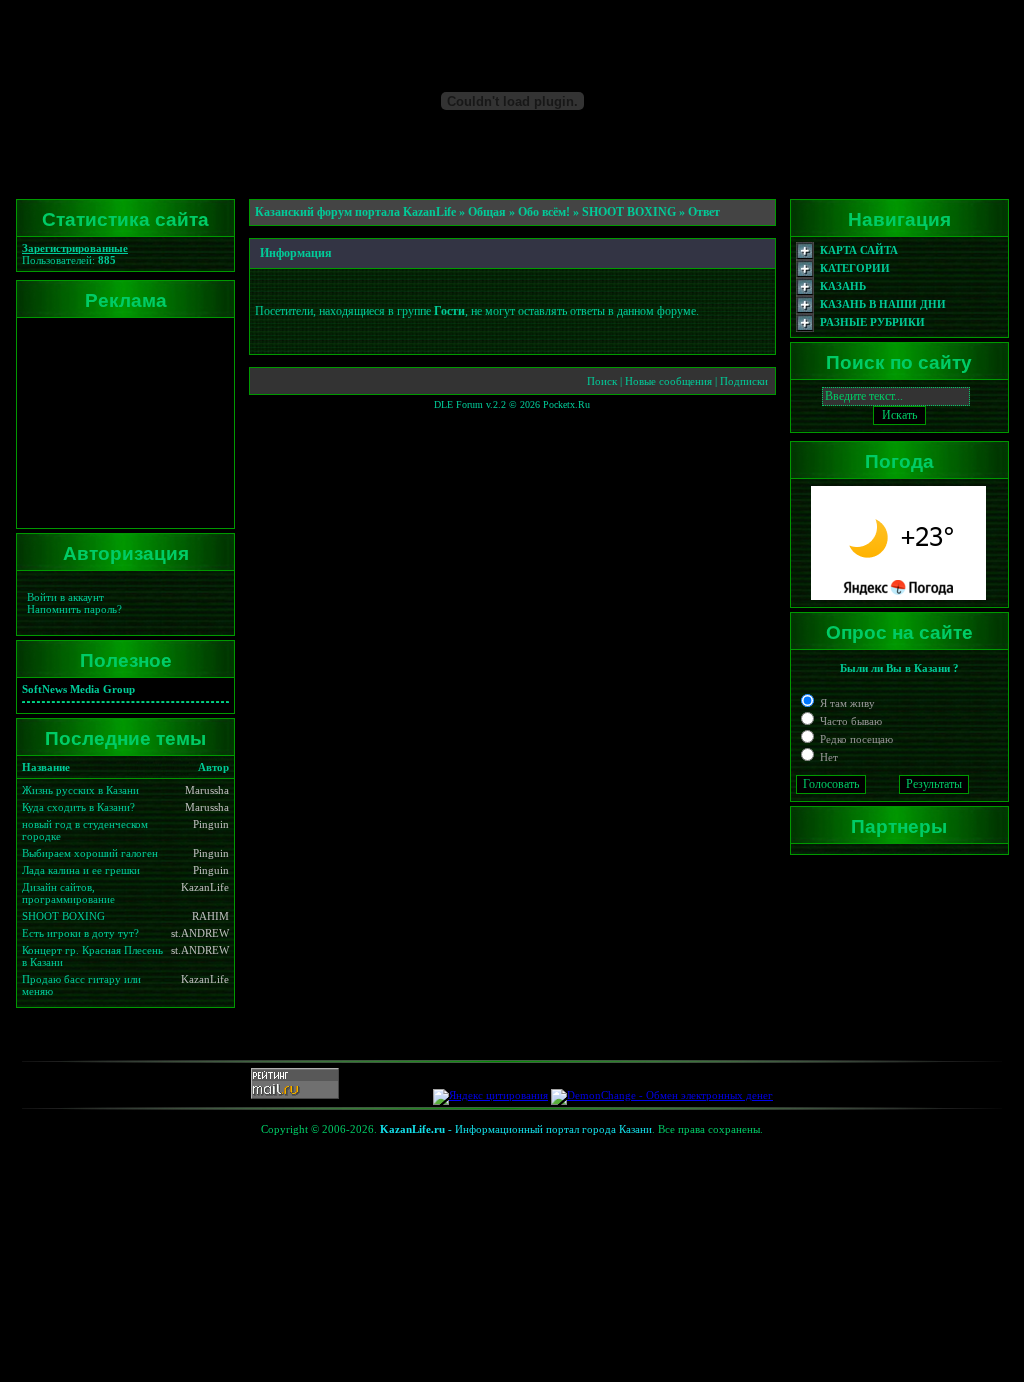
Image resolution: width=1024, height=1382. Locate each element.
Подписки (744, 381)
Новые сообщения (668, 381)
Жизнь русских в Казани (80, 790)
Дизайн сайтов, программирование (68, 893)
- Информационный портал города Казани (516, 1129)
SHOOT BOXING (63, 916)
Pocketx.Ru (566, 404)
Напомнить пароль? (74, 609)
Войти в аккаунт (65, 597)
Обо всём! (544, 212)
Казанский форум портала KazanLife (355, 212)
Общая (487, 212)
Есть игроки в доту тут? (80, 933)
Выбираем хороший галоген (90, 853)
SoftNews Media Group (78, 689)
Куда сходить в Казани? (78, 807)
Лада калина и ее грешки (81, 870)
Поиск (602, 381)
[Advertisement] (122, 423)
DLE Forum (458, 404)
